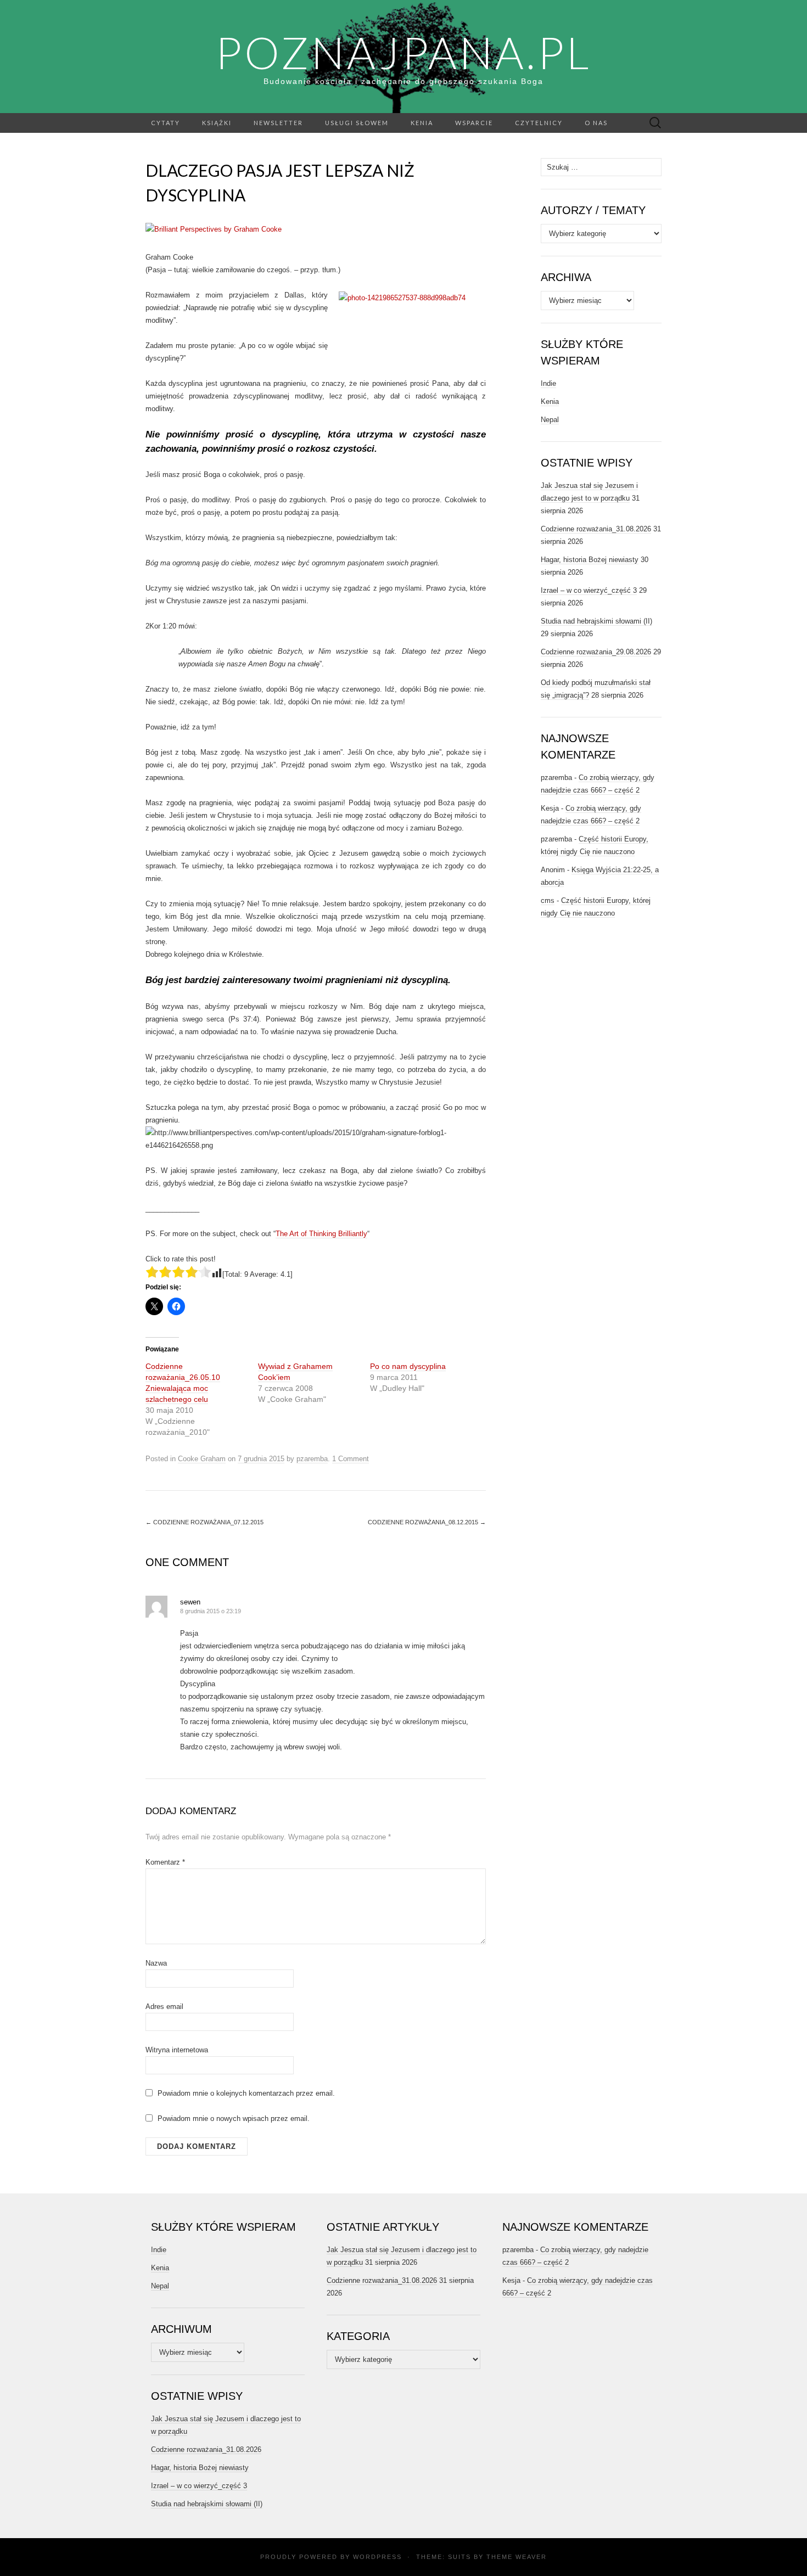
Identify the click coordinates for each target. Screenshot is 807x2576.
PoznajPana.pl (403, 52)
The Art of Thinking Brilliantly (321, 1234)
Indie (548, 383)
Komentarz (165, 1862)
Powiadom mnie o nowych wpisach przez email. (234, 2118)
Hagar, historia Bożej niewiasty (590, 560)
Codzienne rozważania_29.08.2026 (596, 652)
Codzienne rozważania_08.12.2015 (427, 1522)
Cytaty (166, 123)
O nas (596, 123)
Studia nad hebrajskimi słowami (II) (596, 621)
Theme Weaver (517, 2557)
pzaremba (312, 1459)
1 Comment (351, 1459)
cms (548, 900)
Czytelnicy (539, 123)
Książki (217, 123)
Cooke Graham (202, 1459)
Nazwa (156, 1963)
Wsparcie (474, 123)
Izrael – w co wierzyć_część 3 (589, 590)
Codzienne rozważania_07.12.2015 (204, 1522)
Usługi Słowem (357, 123)
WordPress (377, 2557)
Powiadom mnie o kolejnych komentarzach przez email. (246, 2093)
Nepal (550, 420)
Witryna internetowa (177, 2050)
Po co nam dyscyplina (408, 1366)
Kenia (422, 123)
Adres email (164, 2007)
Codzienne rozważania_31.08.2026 (596, 529)
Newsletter (278, 123)
